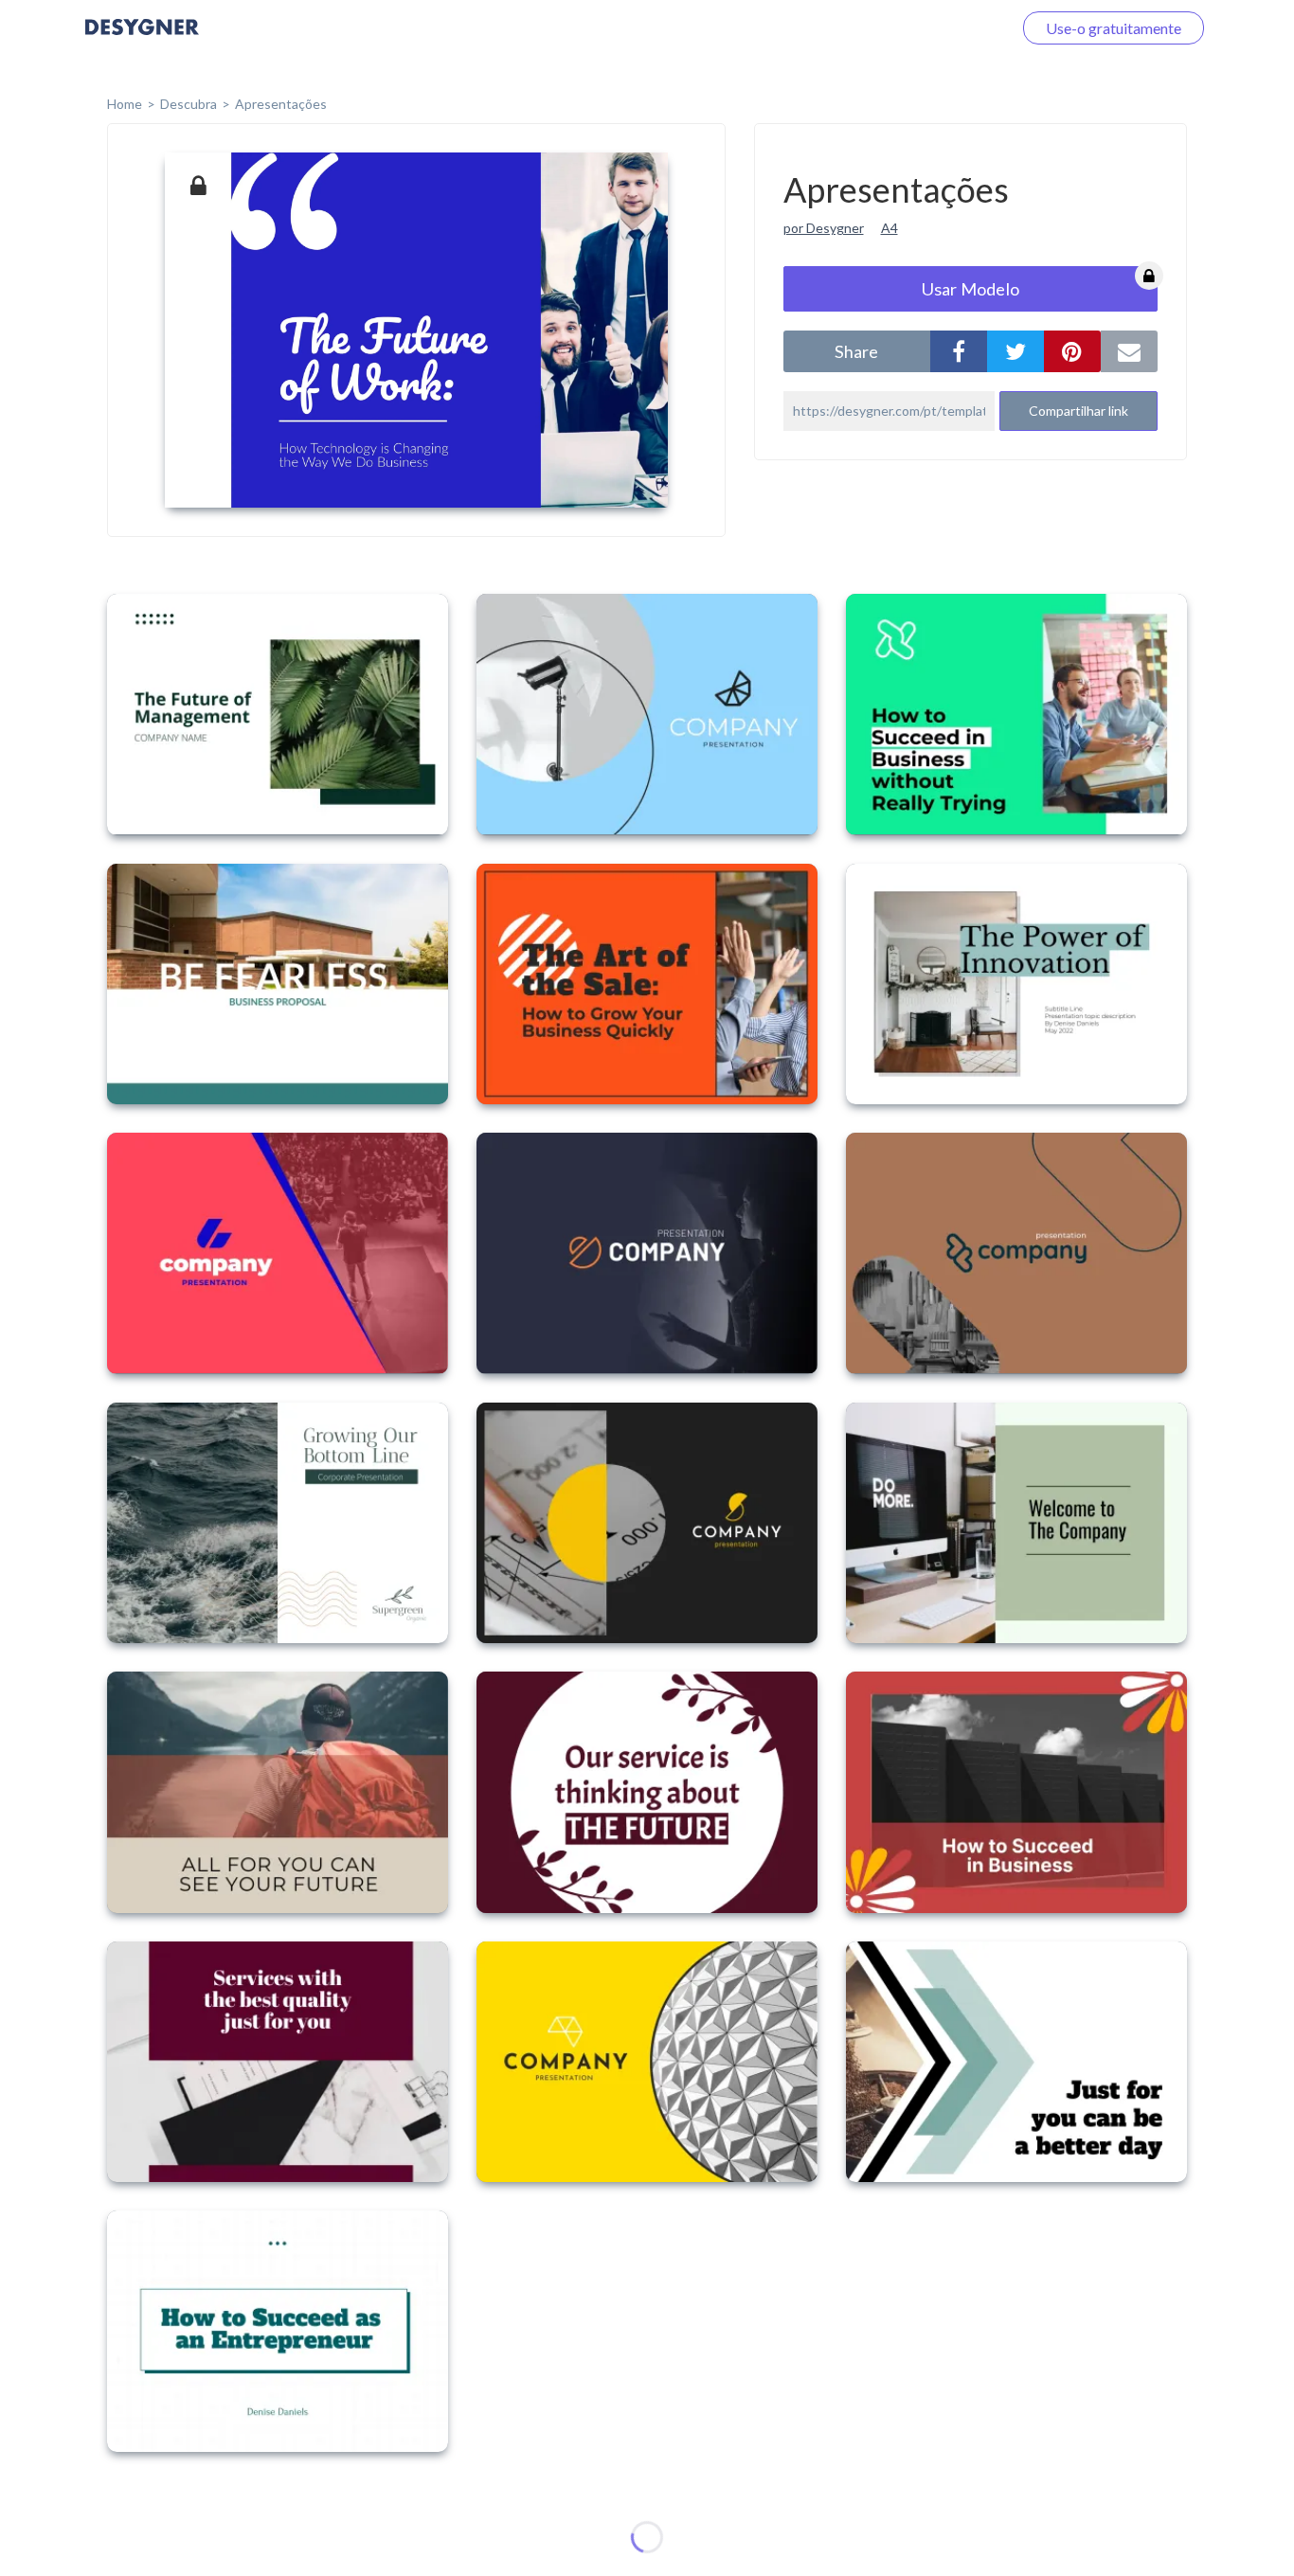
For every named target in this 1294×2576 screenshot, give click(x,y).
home (125, 104)
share (856, 351)
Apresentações (281, 104)
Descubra (189, 104)
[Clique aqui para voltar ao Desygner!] (142, 40)
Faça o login (951, 28)
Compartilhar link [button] (1078, 411)
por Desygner (824, 228)
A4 (890, 228)
